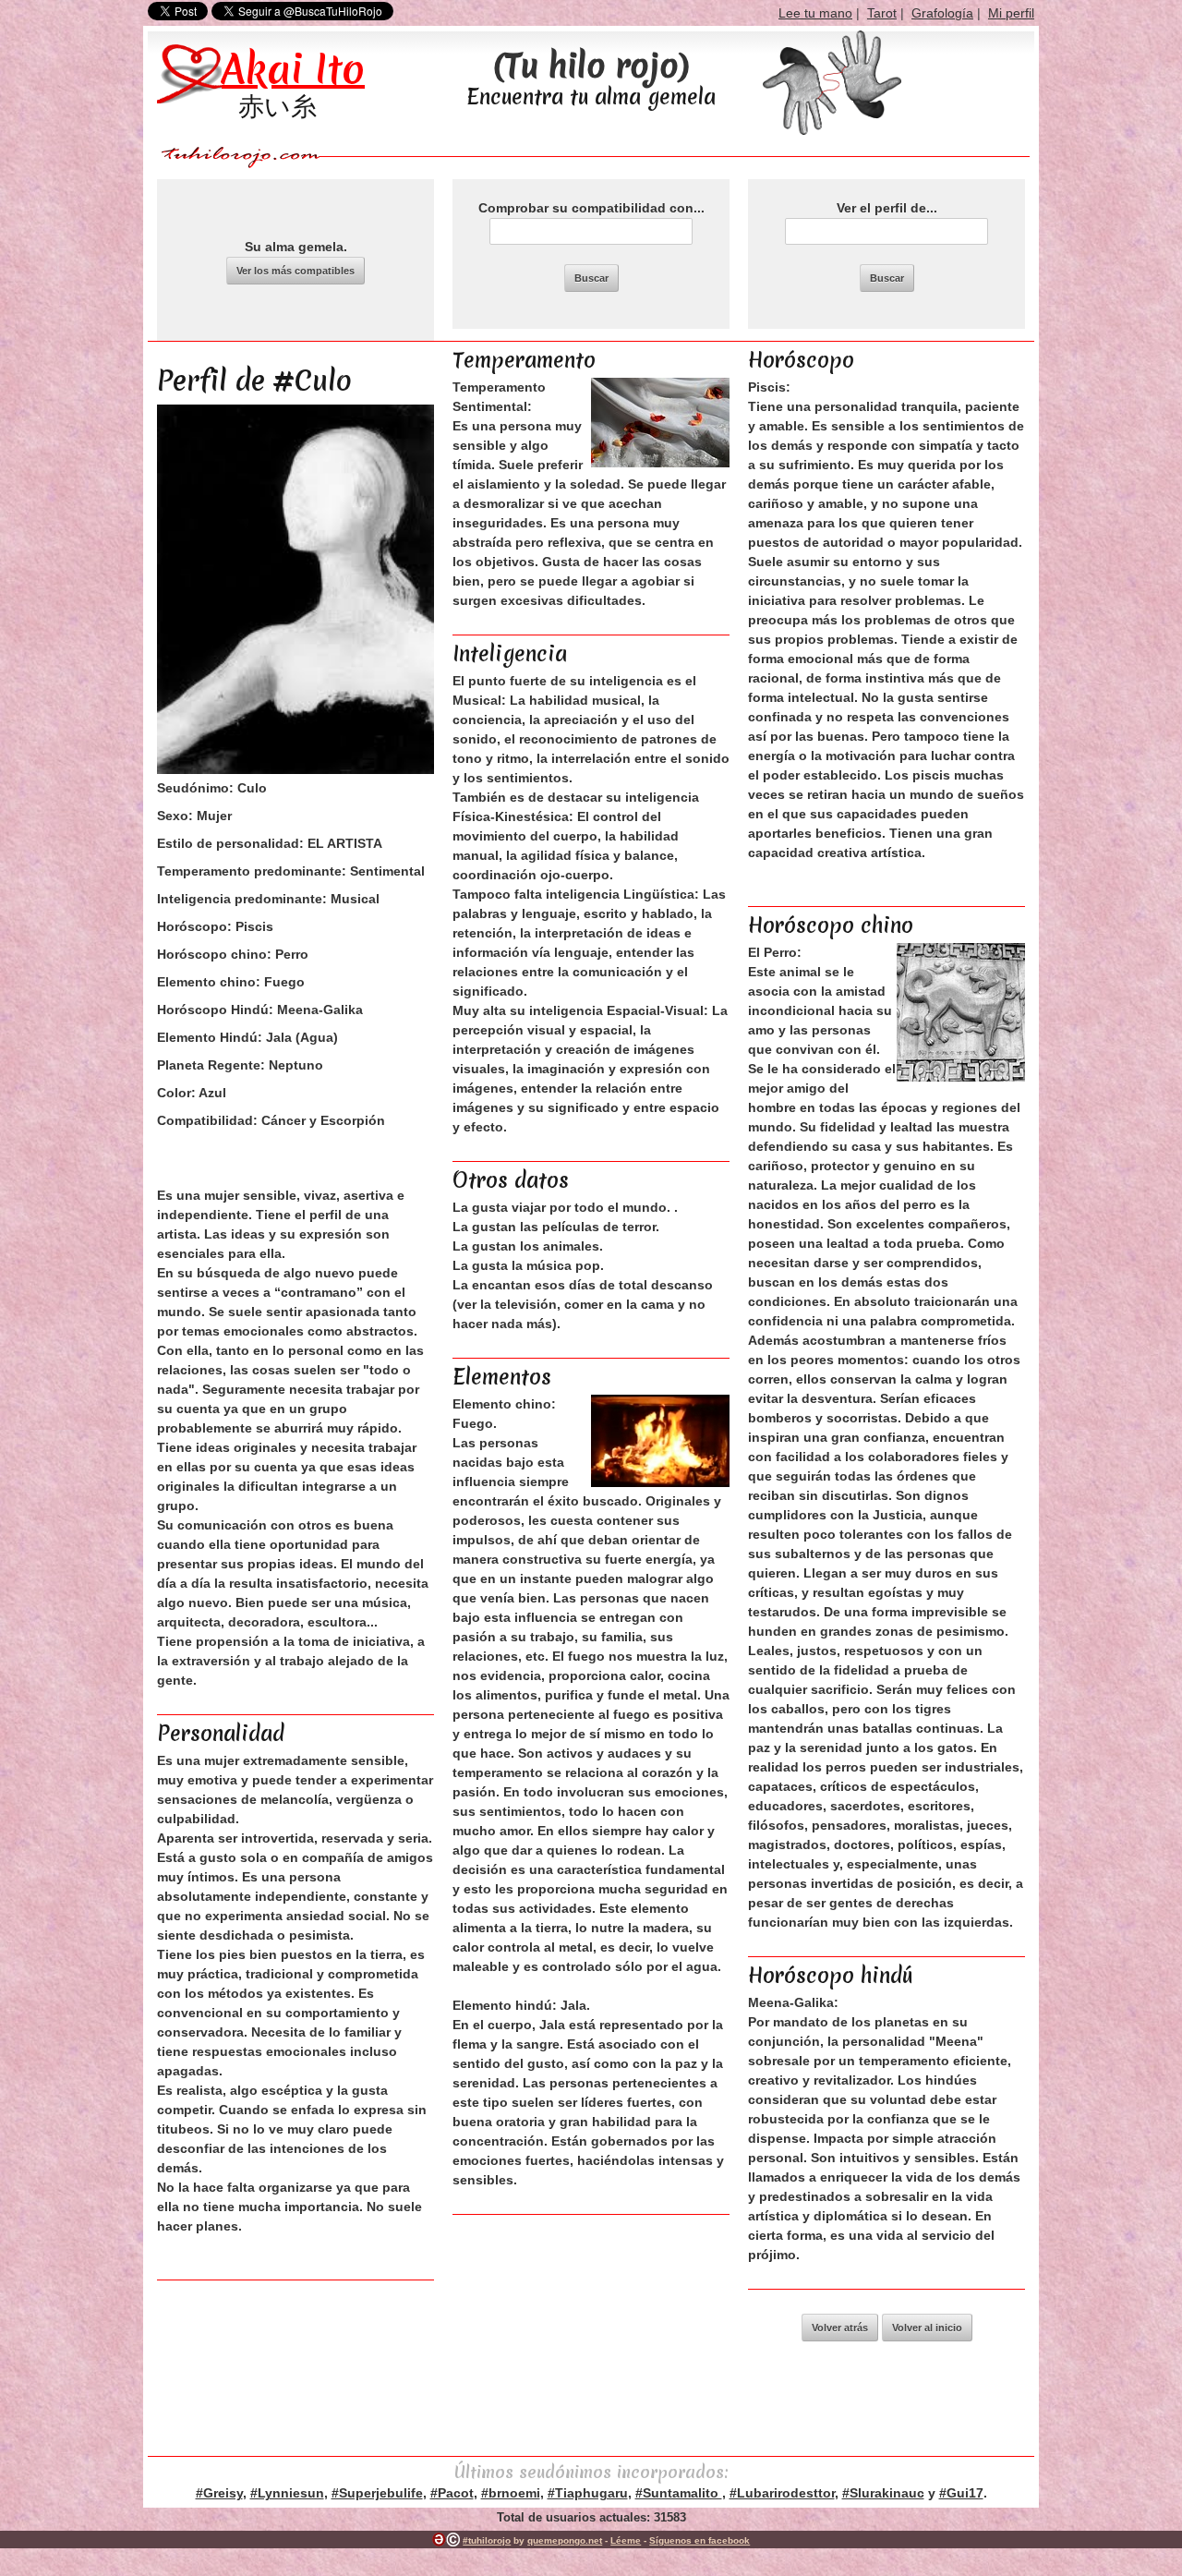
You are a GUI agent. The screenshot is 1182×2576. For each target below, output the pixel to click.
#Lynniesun (287, 2493)
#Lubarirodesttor (782, 2493)
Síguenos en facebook (700, 2540)
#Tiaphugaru (588, 2493)
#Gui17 (961, 2493)
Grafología (942, 13)
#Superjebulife (377, 2493)
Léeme (626, 2540)
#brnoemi (511, 2493)
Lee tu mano (815, 13)
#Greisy (219, 2493)
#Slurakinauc (883, 2493)
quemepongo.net (565, 2540)
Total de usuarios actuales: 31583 (591, 2517)
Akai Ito (293, 69)
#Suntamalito (679, 2493)
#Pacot (452, 2493)
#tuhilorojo (487, 2540)
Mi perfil (1011, 13)
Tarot (882, 13)
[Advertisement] (591, 2335)
